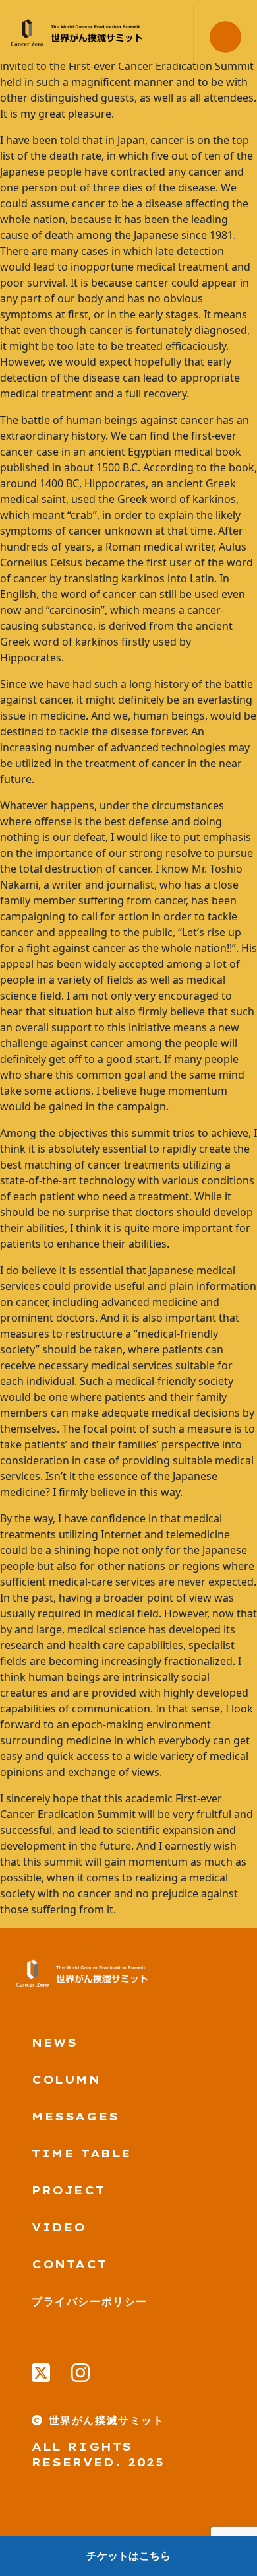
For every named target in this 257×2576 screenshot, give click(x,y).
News (54, 2043)
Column (66, 2080)
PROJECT (68, 2190)
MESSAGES (75, 2117)
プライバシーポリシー (90, 2301)
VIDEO (59, 2227)
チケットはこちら (128, 2556)
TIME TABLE (82, 2153)
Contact (69, 2264)
